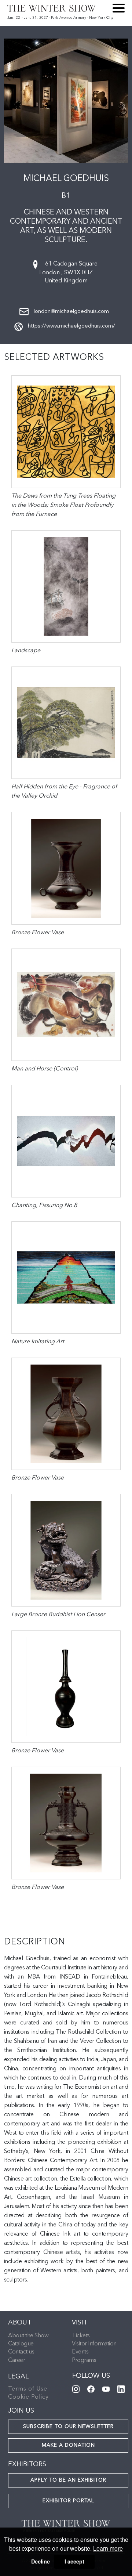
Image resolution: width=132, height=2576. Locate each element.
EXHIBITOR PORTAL (68, 2501)
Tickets (81, 2336)
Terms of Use (28, 2389)
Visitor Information (94, 2344)
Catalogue (21, 2344)
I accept (74, 2561)
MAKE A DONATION (68, 2445)
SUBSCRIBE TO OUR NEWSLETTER (68, 2427)
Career (16, 2360)
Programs (84, 2360)
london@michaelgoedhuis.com (71, 312)
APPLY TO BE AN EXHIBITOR (68, 2480)
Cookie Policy (28, 2397)
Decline (41, 2561)
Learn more (108, 2548)
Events (80, 2352)
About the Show (28, 2336)
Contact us (21, 2352)
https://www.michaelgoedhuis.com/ (71, 326)
